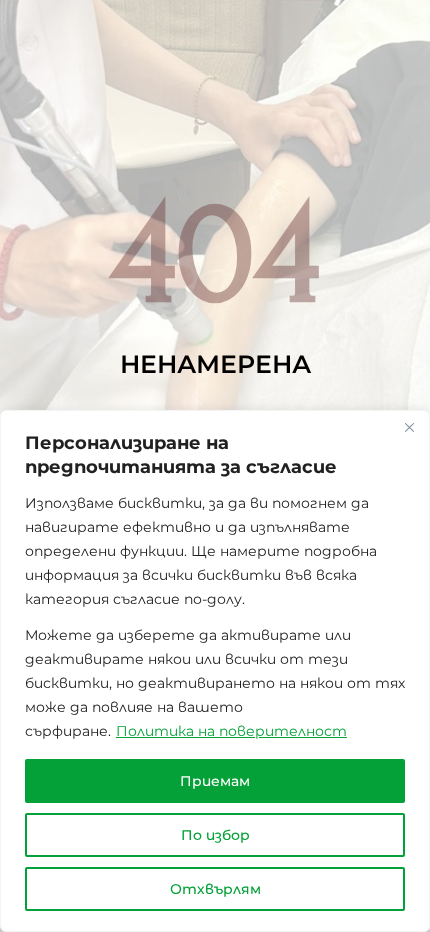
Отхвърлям (215, 889)
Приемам (215, 781)
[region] (215, 671)
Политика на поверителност (231, 731)
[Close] (409, 427)
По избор (215, 835)
